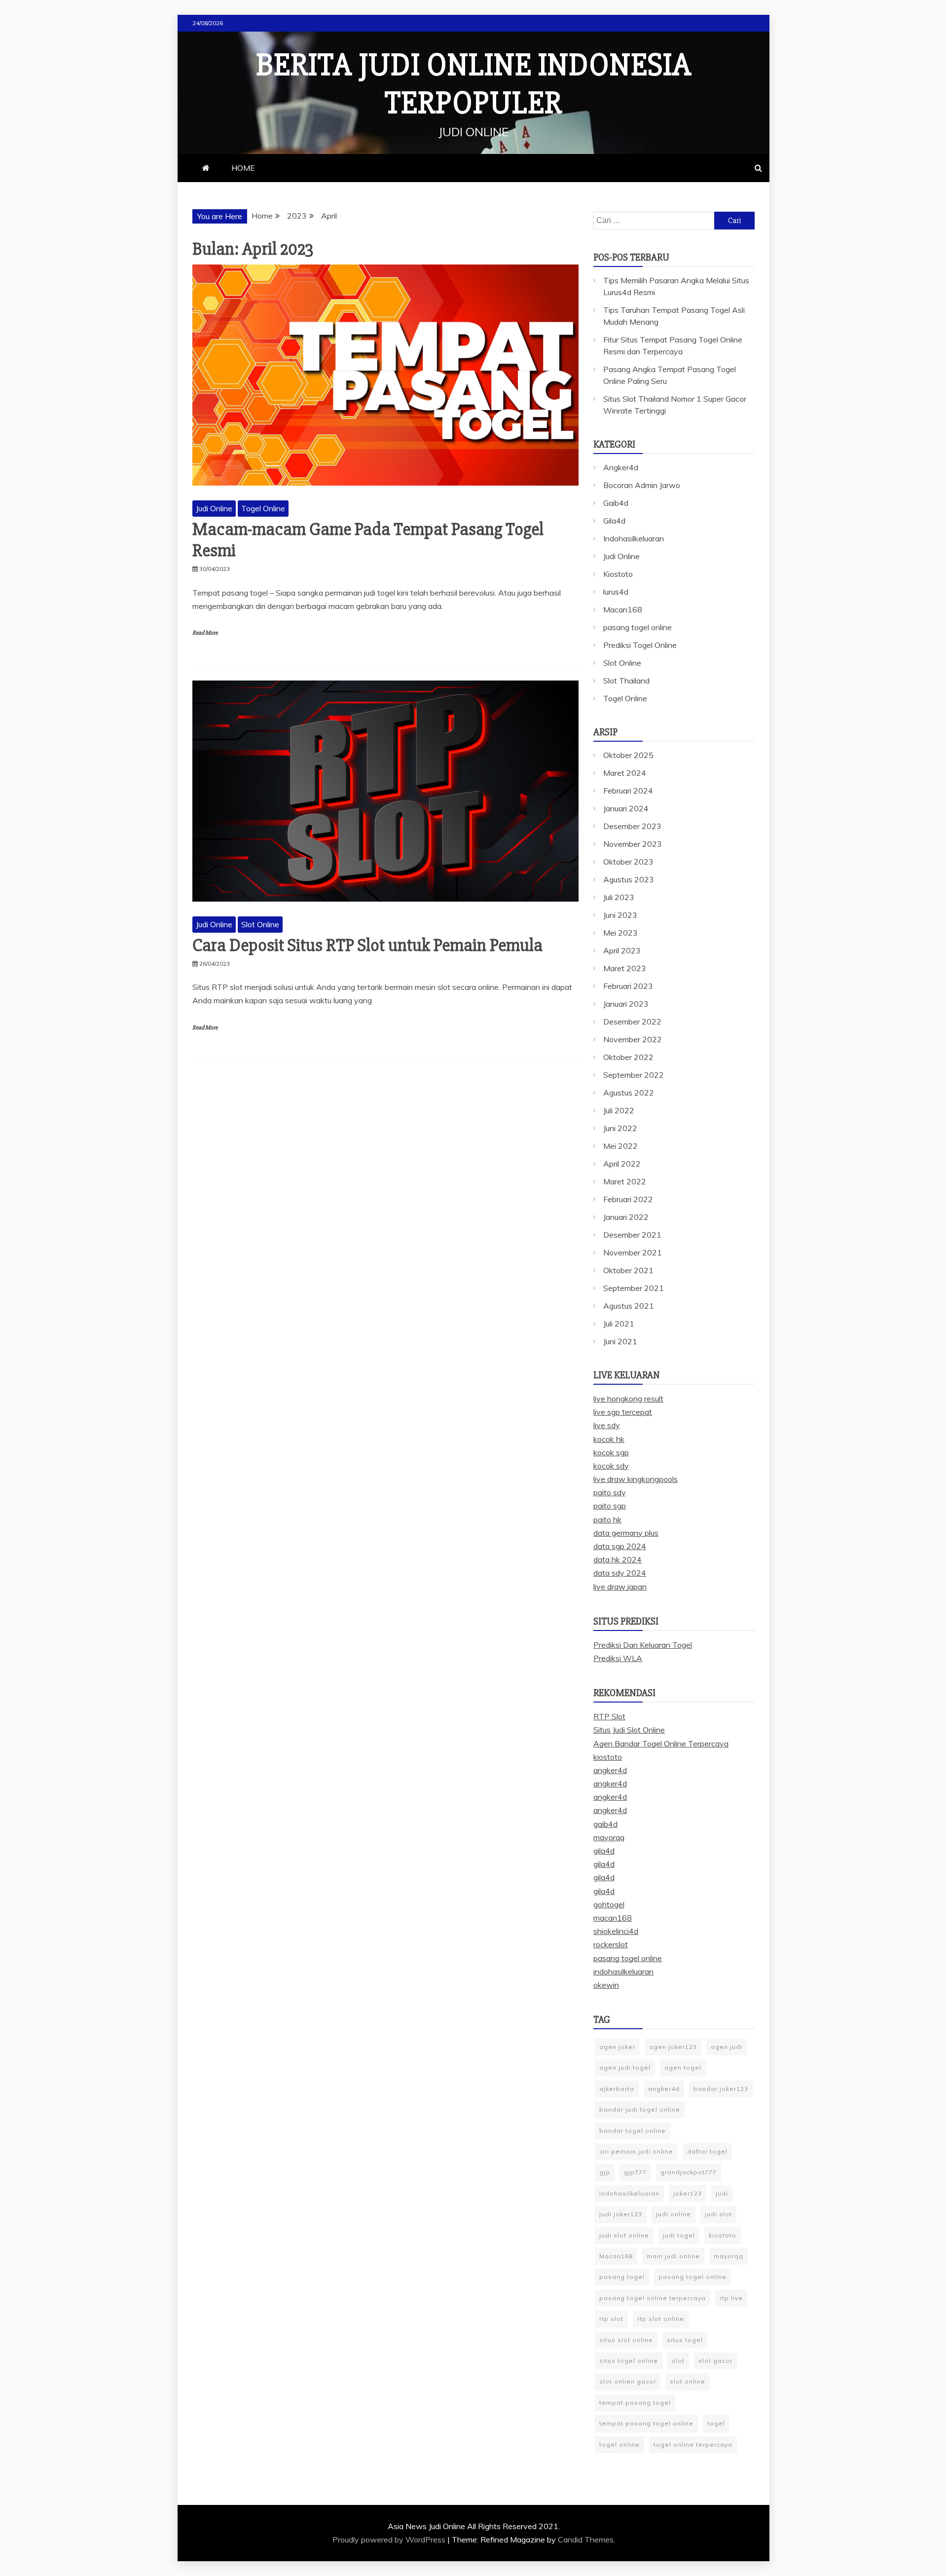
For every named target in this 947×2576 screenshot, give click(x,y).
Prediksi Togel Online (640, 645)
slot (678, 2361)
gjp (605, 2172)
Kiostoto (618, 574)
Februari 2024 (628, 791)
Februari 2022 (628, 1199)
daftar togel (707, 2151)
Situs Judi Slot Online (629, 1730)
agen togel (683, 2067)
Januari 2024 (626, 808)
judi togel (679, 2235)
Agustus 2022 (629, 1093)
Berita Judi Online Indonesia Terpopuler (474, 84)
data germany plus (626, 1533)
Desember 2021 (632, 1235)
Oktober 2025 (628, 755)
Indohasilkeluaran (634, 538)
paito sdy (610, 1492)
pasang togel (622, 2277)
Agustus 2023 (629, 879)
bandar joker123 (721, 2089)
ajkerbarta (617, 2089)
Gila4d (614, 521)
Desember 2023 (632, 826)
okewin (606, 1985)
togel (716, 2423)
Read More (205, 633)
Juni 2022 (620, 1128)
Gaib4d (616, 503)
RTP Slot (609, 1716)
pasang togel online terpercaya (653, 2298)
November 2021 (633, 1252)
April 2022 (622, 1164)
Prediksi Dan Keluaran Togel (643, 1645)
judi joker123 (621, 2214)
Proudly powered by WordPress (390, 2539)
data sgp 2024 (620, 1546)
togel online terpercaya (693, 2444)
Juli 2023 (619, 897)
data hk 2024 (618, 1559)
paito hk (607, 1519)
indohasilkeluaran (623, 1971)
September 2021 (634, 1288)
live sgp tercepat (623, 1412)
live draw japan (620, 1587)
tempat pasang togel (635, 2403)
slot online (688, 2381)
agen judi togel (625, 2067)
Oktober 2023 (628, 862)
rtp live (731, 2298)
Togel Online (263, 508)
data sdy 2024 (620, 1573)
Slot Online (260, 924)
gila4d (604, 1851)
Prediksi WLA (618, 1658)
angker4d (610, 1770)
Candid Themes (586, 2539)
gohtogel (609, 1904)
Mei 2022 (620, 1146)
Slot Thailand (626, 681)
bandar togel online (633, 2131)
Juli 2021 (619, 1324)
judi (722, 2193)
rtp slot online (661, 2319)
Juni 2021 (620, 1341)
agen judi (727, 2047)
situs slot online (626, 2340)
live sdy (607, 1425)
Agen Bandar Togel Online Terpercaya (661, 1743)
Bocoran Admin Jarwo (642, 485)
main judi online (673, 2256)
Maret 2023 (625, 968)
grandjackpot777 (689, 2172)
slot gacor (715, 2361)
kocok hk (609, 1439)
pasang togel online (637, 627)
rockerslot (611, 1944)
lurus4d (616, 592)
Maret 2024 (625, 773)
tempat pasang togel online (646, 2423)
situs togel (685, 2340)
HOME (243, 168)
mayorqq (609, 1837)
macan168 (613, 1918)
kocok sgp (611, 1452)
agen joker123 (673, 2047)
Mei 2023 (620, 933)
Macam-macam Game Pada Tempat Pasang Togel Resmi (368, 540)
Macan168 (623, 609)
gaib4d (605, 1824)
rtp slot (611, 2319)
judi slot (718, 2214)
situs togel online (629, 2361)
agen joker (617, 2047)
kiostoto (608, 1757)
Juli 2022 (619, 1110)
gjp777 (635, 2172)
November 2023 (633, 844)
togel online (619, 2444)
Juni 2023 (620, 915)
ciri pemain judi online (636, 2151)
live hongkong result (628, 1399)
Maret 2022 (625, 1181)
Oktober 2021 (628, 1270)
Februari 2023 (628, 986)
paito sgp (610, 1506)
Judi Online (214, 508)
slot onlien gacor (628, 2381)
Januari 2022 (626, 1217)
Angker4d (621, 467)
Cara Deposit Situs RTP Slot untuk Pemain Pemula (367, 946)
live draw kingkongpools (636, 1479)
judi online (674, 2214)
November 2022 (633, 1039)
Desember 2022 (632, 1022)
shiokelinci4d (616, 1931)
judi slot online (624, 2235)
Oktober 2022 (628, 1057)
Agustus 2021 (629, 1306)
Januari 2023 (626, 1004)
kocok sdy (611, 1466)
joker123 (688, 2193)
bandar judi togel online (640, 2109)
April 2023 (622, 950)
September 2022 (634, 1075)
